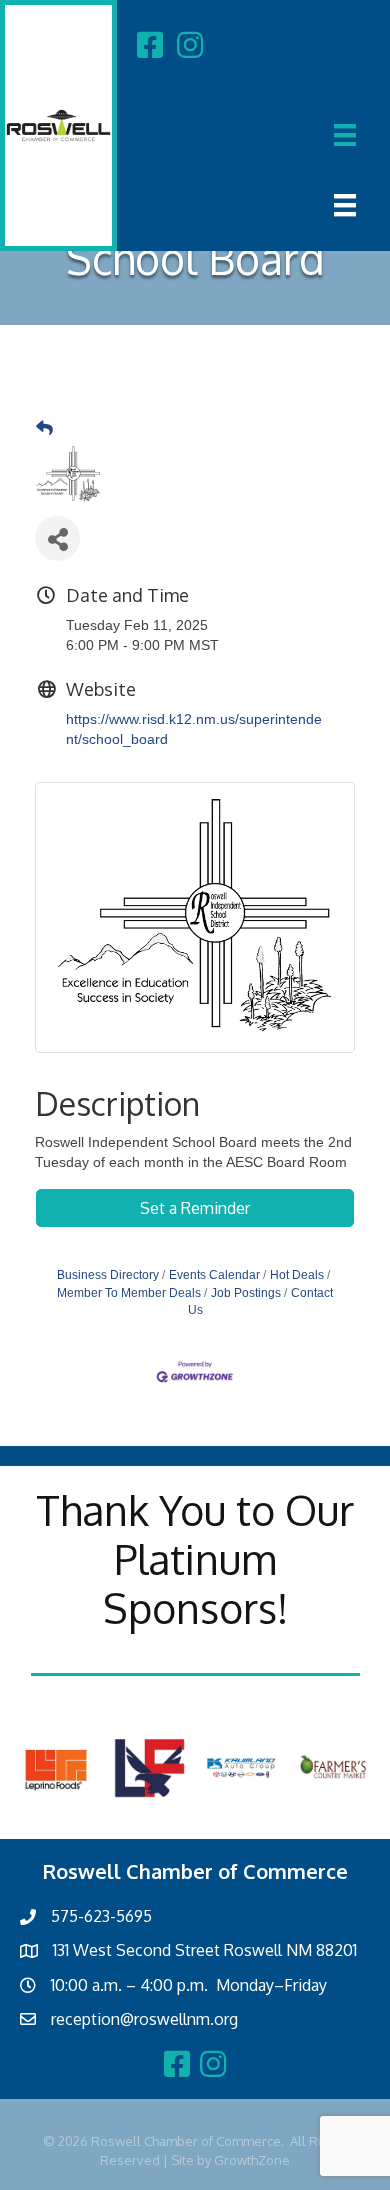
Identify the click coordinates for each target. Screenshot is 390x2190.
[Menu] (345, 135)
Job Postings (246, 1293)
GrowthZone (252, 2160)
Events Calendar (214, 1275)
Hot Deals (297, 1275)
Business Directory (108, 1275)
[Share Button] (57, 538)
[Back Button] (44, 429)
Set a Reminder (195, 1208)
